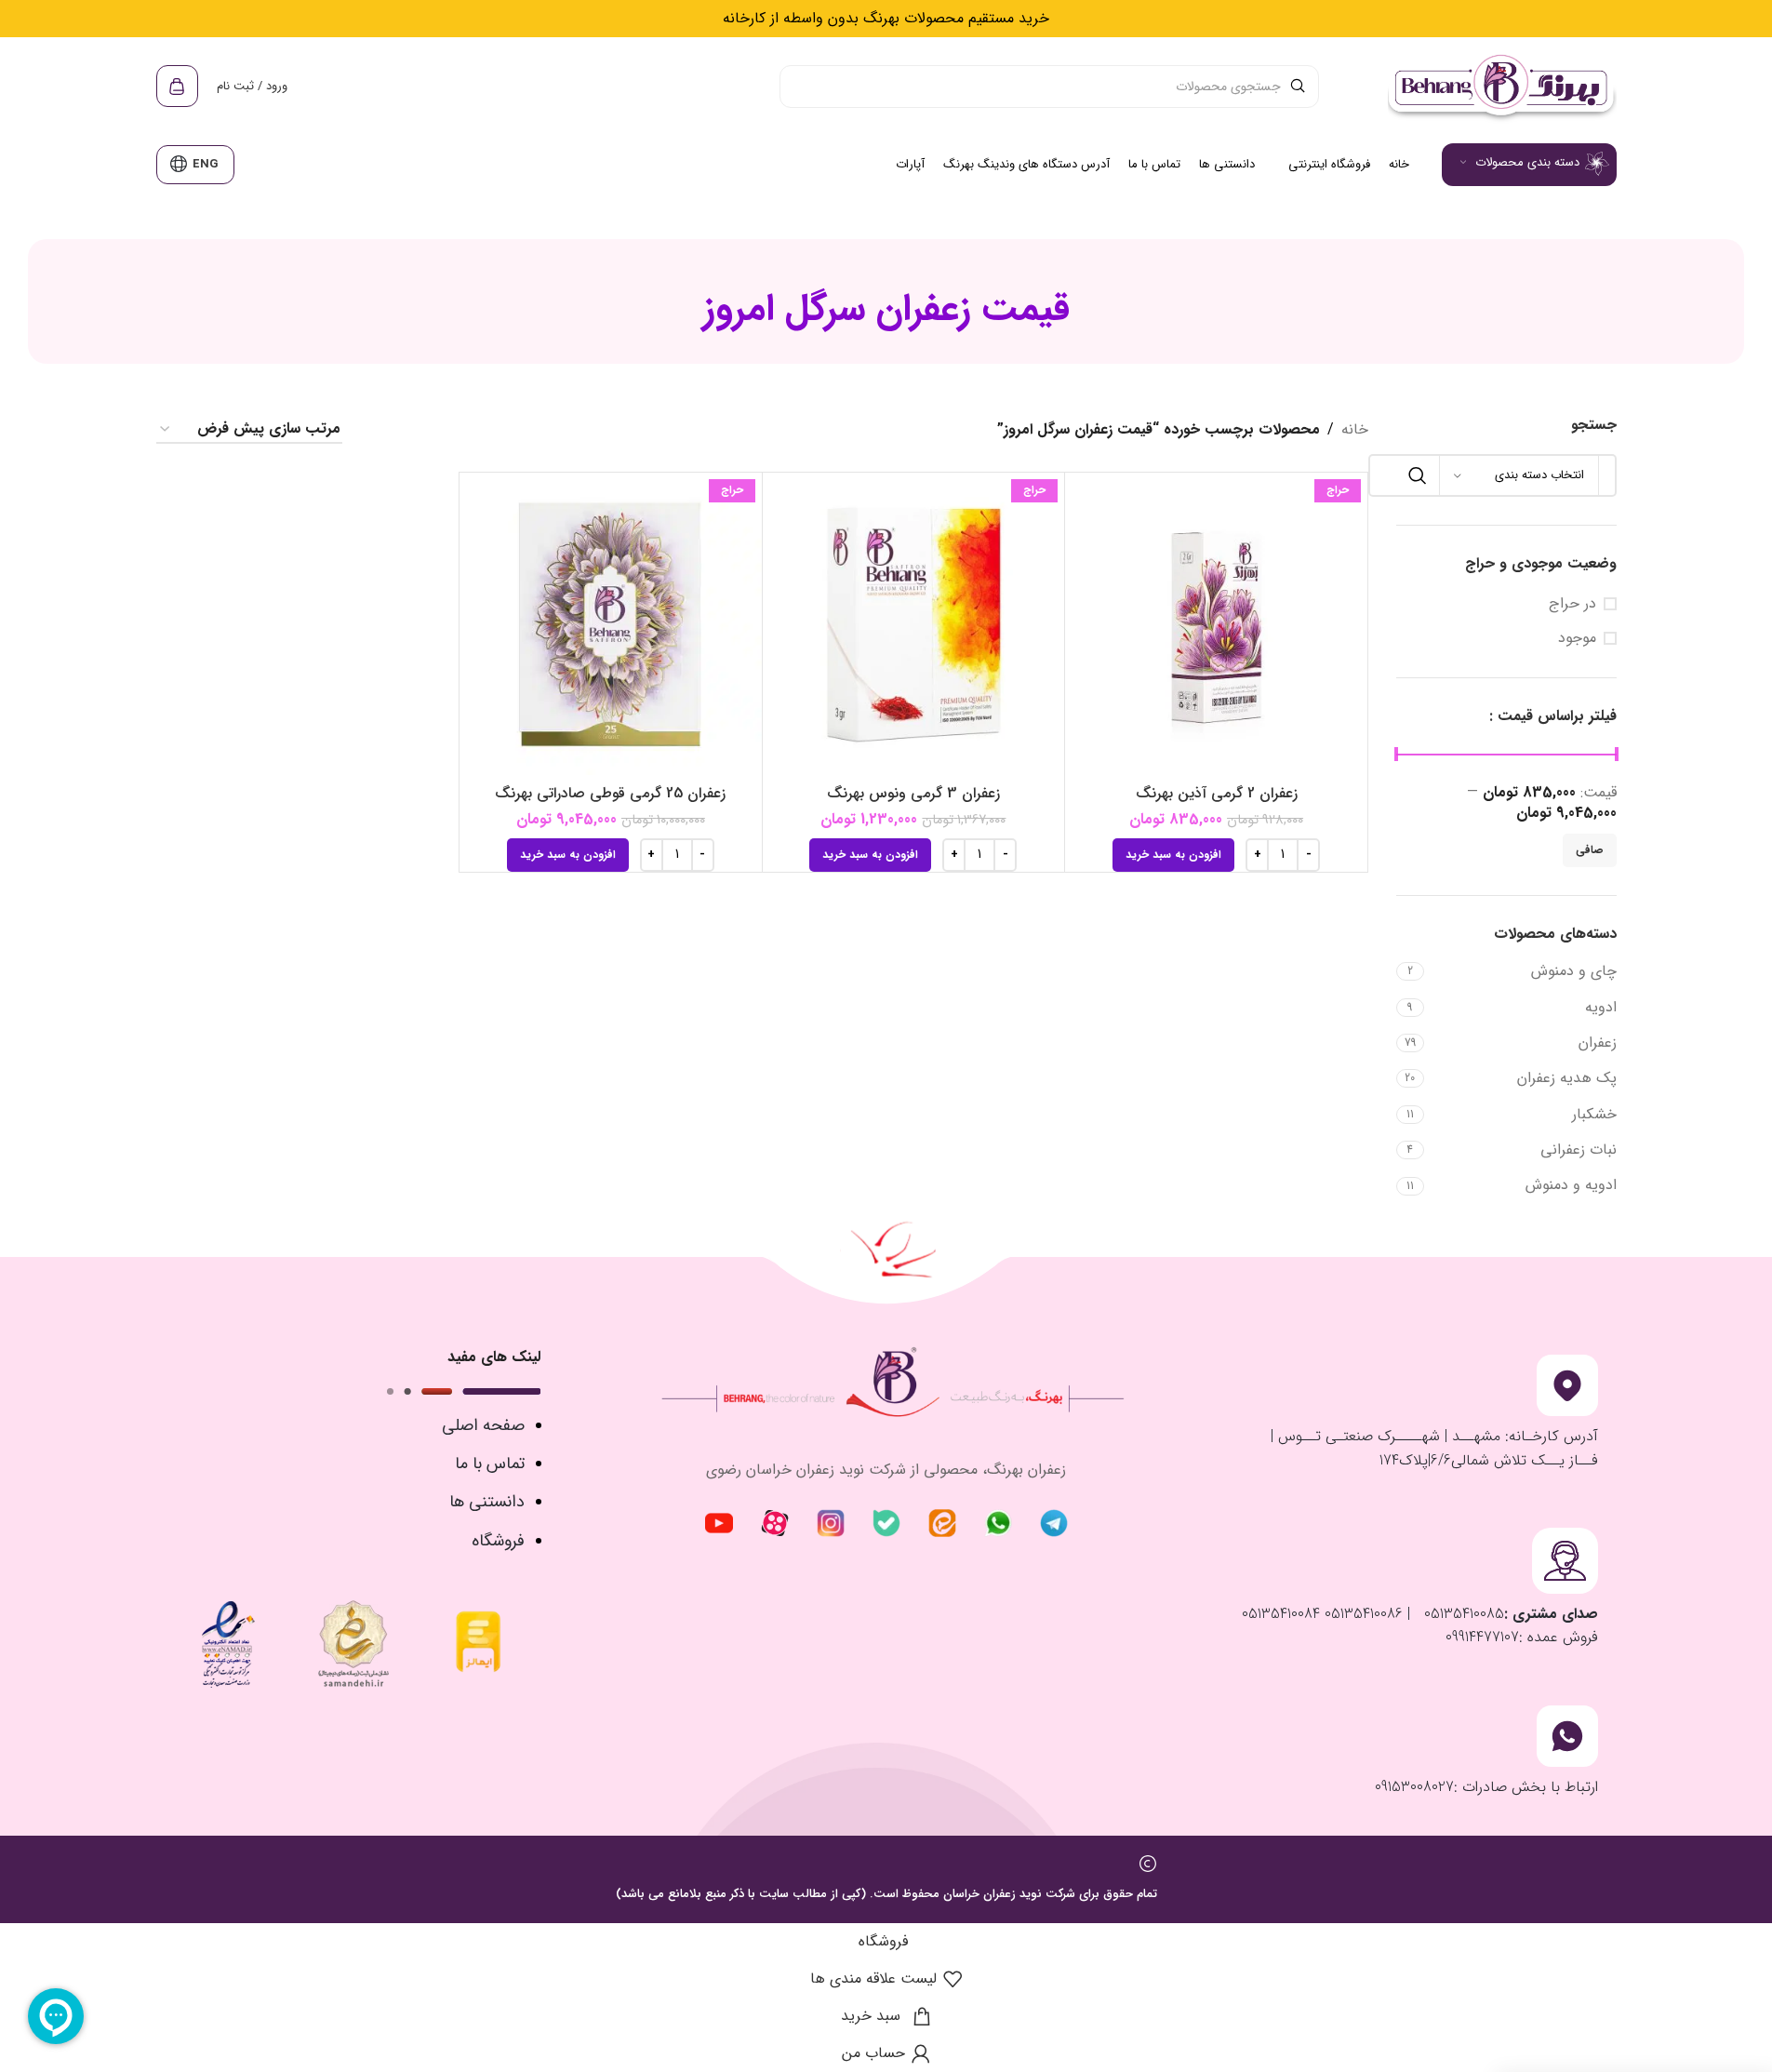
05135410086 (1361, 1614)
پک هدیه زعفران (1567, 1078)
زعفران (1598, 1043)
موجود (1577, 638)
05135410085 (1462, 1614)
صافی (1590, 850)
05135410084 (1281, 1614)
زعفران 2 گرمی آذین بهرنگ (1217, 793)
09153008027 (1414, 1787)
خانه (1355, 429)
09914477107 (1482, 1637)
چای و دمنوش (1574, 971)
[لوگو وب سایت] (1500, 85)
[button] (1173, 855)
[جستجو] (1418, 475)
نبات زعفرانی (1579, 1150)
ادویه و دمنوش (1571, 1185)
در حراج (1572, 604)
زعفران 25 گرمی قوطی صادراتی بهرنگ (610, 793)
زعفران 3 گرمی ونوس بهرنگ (913, 793)
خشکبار (1594, 1114)
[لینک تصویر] (1054, 1523)
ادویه (1601, 1007)
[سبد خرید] (177, 87)
